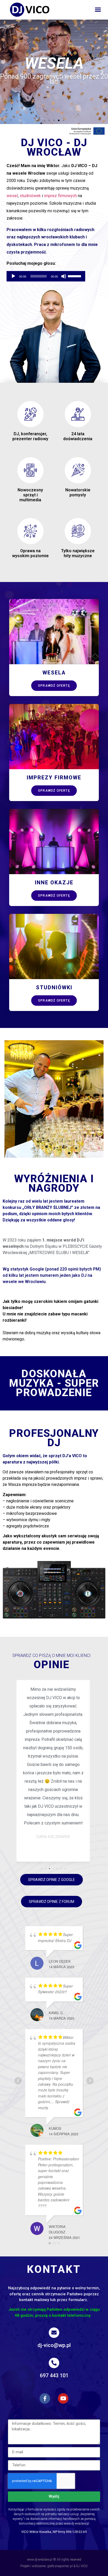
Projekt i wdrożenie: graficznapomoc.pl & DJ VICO (54, 2566)
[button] (98, 10)
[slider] (75, 276)
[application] (46, 276)
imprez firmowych (60, 196)
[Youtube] (63, 2398)
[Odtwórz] (13, 276)
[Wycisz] (64, 276)
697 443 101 (54, 2375)
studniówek (30, 196)
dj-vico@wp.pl (54, 2345)
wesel (12, 196)
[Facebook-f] (45, 2398)
